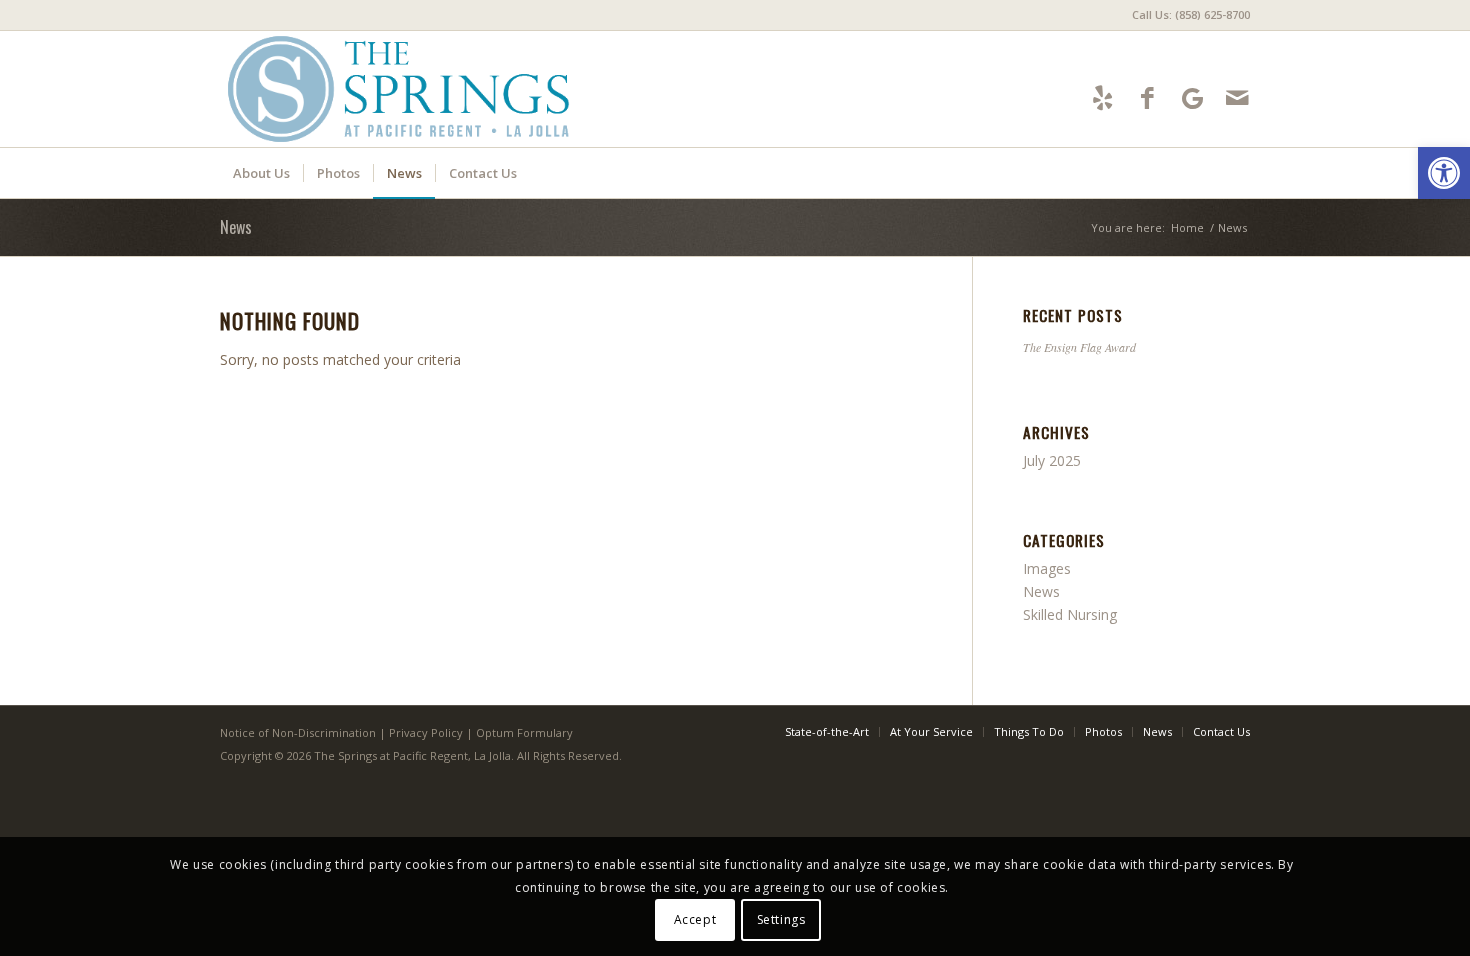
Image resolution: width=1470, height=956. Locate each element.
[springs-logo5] (402, 89)
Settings (781, 918)
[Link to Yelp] (1102, 97)
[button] (1444, 173)
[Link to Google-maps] (1192, 97)
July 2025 (1052, 460)
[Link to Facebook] (1147, 97)
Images (1047, 568)
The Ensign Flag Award (1079, 347)
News (236, 227)
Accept (695, 918)
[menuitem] (1186, 15)
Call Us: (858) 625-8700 (1191, 14)
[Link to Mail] (1237, 97)
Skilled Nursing (1070, 614)
